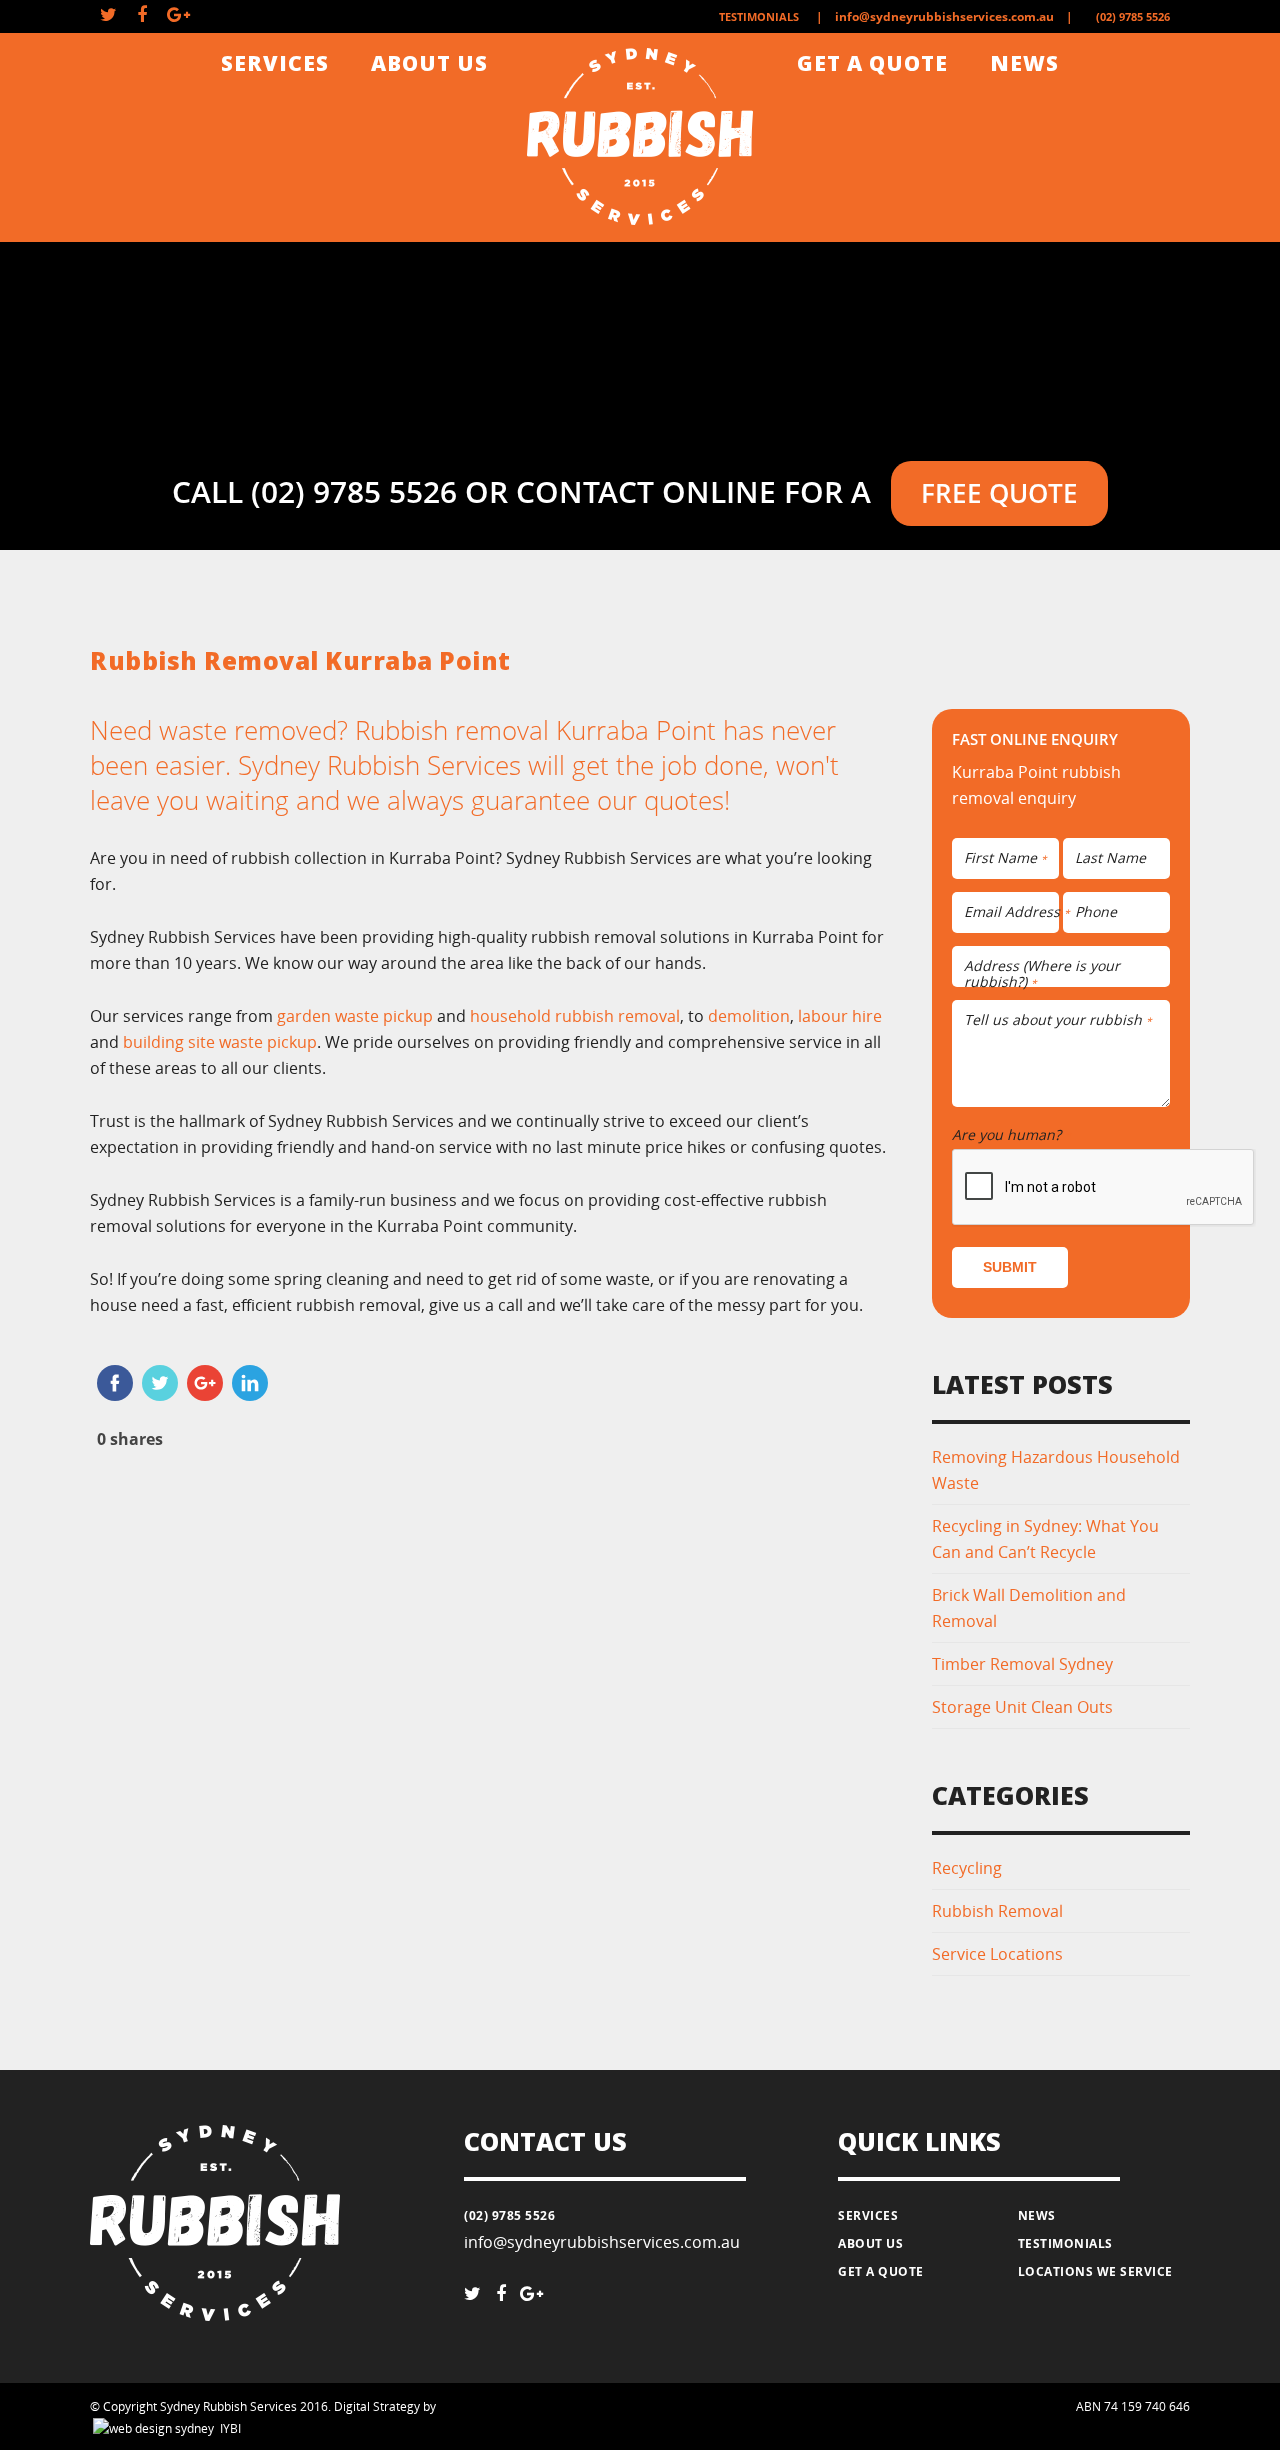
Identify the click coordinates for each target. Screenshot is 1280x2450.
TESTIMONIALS (759, 16)
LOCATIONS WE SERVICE (1095, 2271)
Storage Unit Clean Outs (1022, 1707)
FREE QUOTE (999, 493)
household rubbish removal (575, 1016)
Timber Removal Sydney (1022, 1664)
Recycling (967, 1868)
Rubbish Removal (997, 1911)
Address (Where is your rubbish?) (1042, 974)
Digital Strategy (377, 2406)
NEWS (1024, 63)
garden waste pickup (355, 1016)
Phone (1096, 912)
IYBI (230, 2428)
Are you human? (1011, 1134)
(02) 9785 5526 (1133, 16)
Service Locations (997, 1954)
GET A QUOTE (872, 63)
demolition (749, 1016)
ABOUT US (429, 63)
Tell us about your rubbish (1058, 1020)
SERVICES (275, 63)
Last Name (1110, 858)
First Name (1005, 858)
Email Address (1017, 912)
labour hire (840, 1016)
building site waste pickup (220, 1042)
